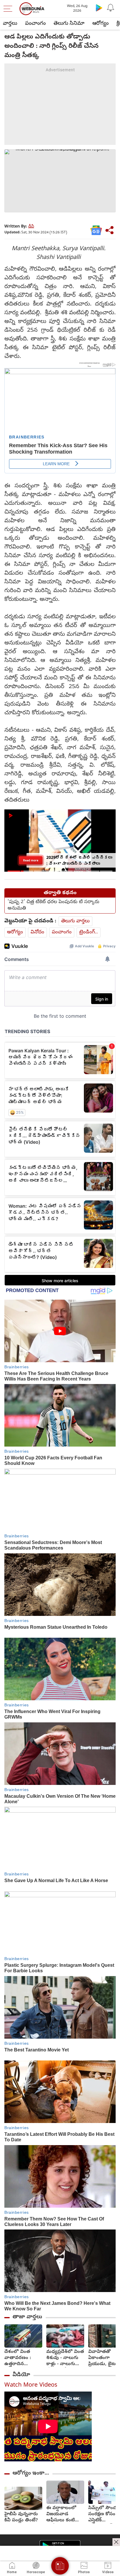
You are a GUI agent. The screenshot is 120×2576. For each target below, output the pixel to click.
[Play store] (99, 8)
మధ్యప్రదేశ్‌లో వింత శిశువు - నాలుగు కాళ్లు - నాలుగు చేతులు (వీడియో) (65, 2358)
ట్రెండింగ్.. (89, 932)
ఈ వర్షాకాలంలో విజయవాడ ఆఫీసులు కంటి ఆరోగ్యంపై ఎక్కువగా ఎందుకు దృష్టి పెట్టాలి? (64, 2514)
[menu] (9, 9)
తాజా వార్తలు (27, 2317)
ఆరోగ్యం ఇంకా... (31, 2473)
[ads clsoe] (116, 2542)
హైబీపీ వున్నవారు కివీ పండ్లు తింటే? (21, 2518)
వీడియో (21, 2375)
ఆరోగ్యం (100, 24)
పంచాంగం (35, 24)
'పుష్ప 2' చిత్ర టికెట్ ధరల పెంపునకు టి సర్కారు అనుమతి (53, 905)
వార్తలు (10, 24)
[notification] (111, 8)
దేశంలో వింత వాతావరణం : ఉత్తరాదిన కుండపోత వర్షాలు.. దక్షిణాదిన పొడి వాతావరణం (23, 2358)
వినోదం (37, 932)
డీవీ (31, 227)
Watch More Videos (31, 2386)
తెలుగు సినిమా (69, 24)
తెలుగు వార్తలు (75, 921)
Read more (31, 860)
